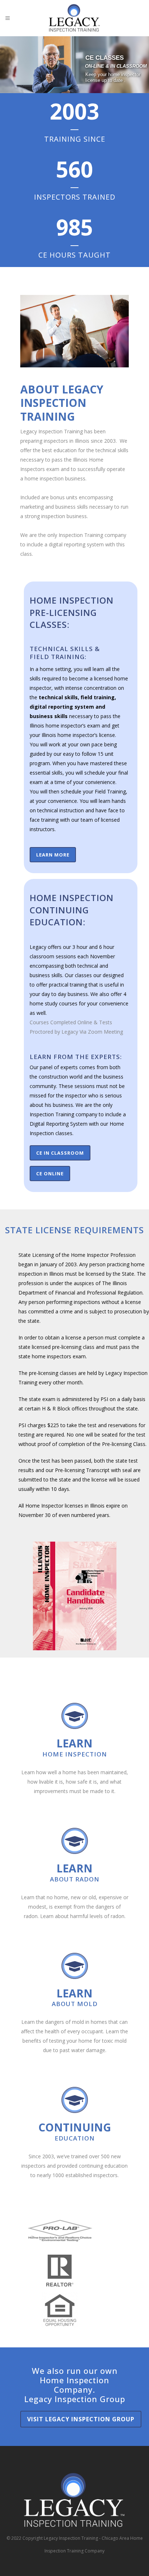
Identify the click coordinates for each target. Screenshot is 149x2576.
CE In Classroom (60, 1153)
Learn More (53, 855)
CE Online (50, 1174)
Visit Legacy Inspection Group (81, 2419)
